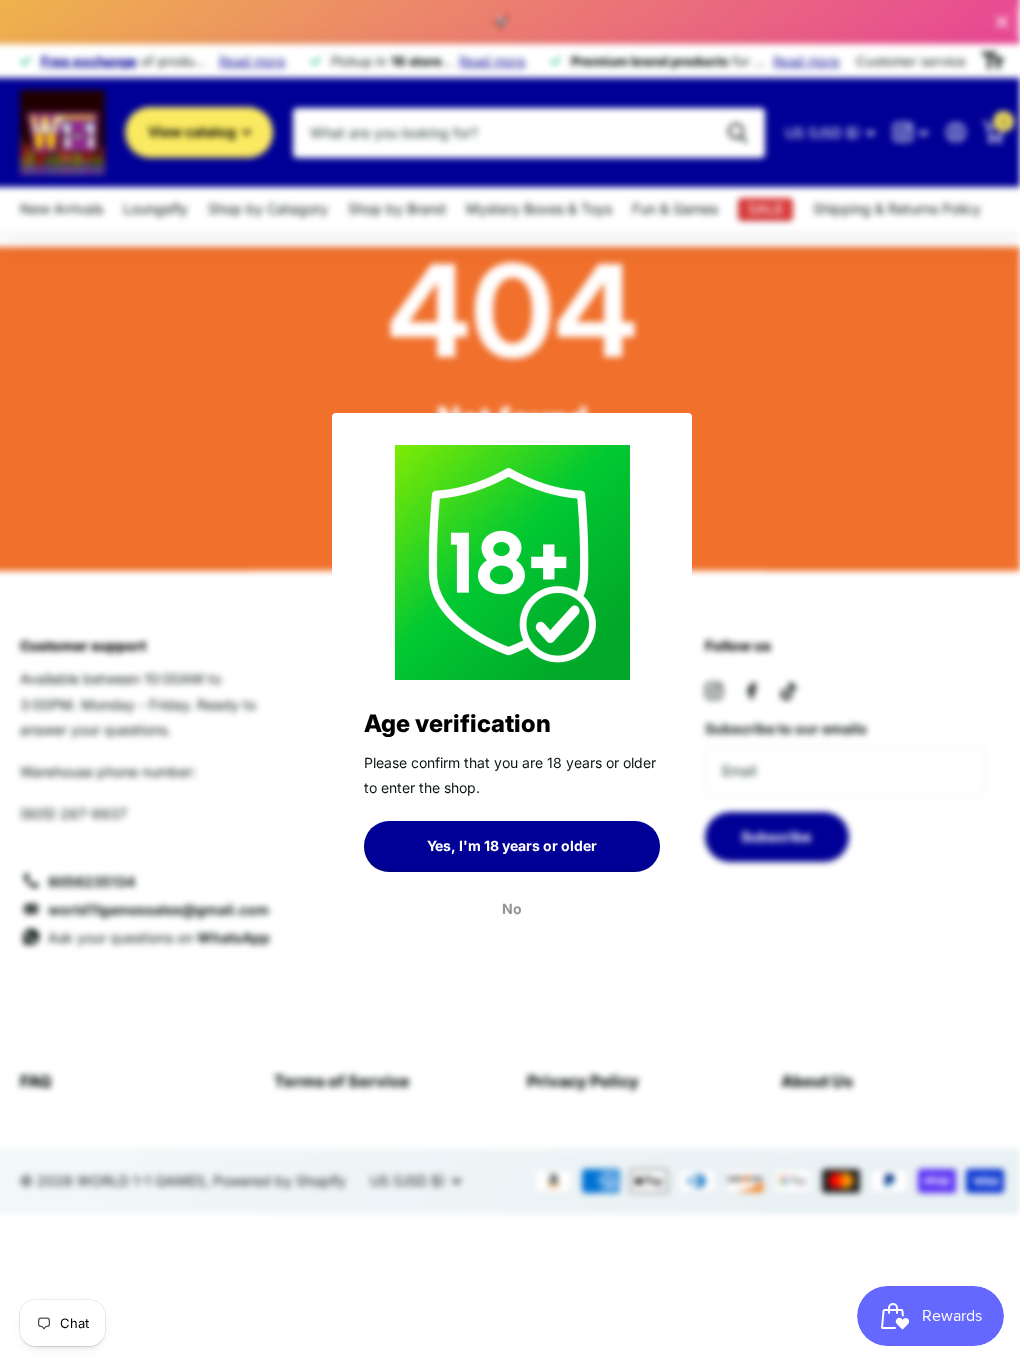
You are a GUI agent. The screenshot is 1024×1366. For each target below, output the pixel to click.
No (505, 907)
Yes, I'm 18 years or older (505, 845)
